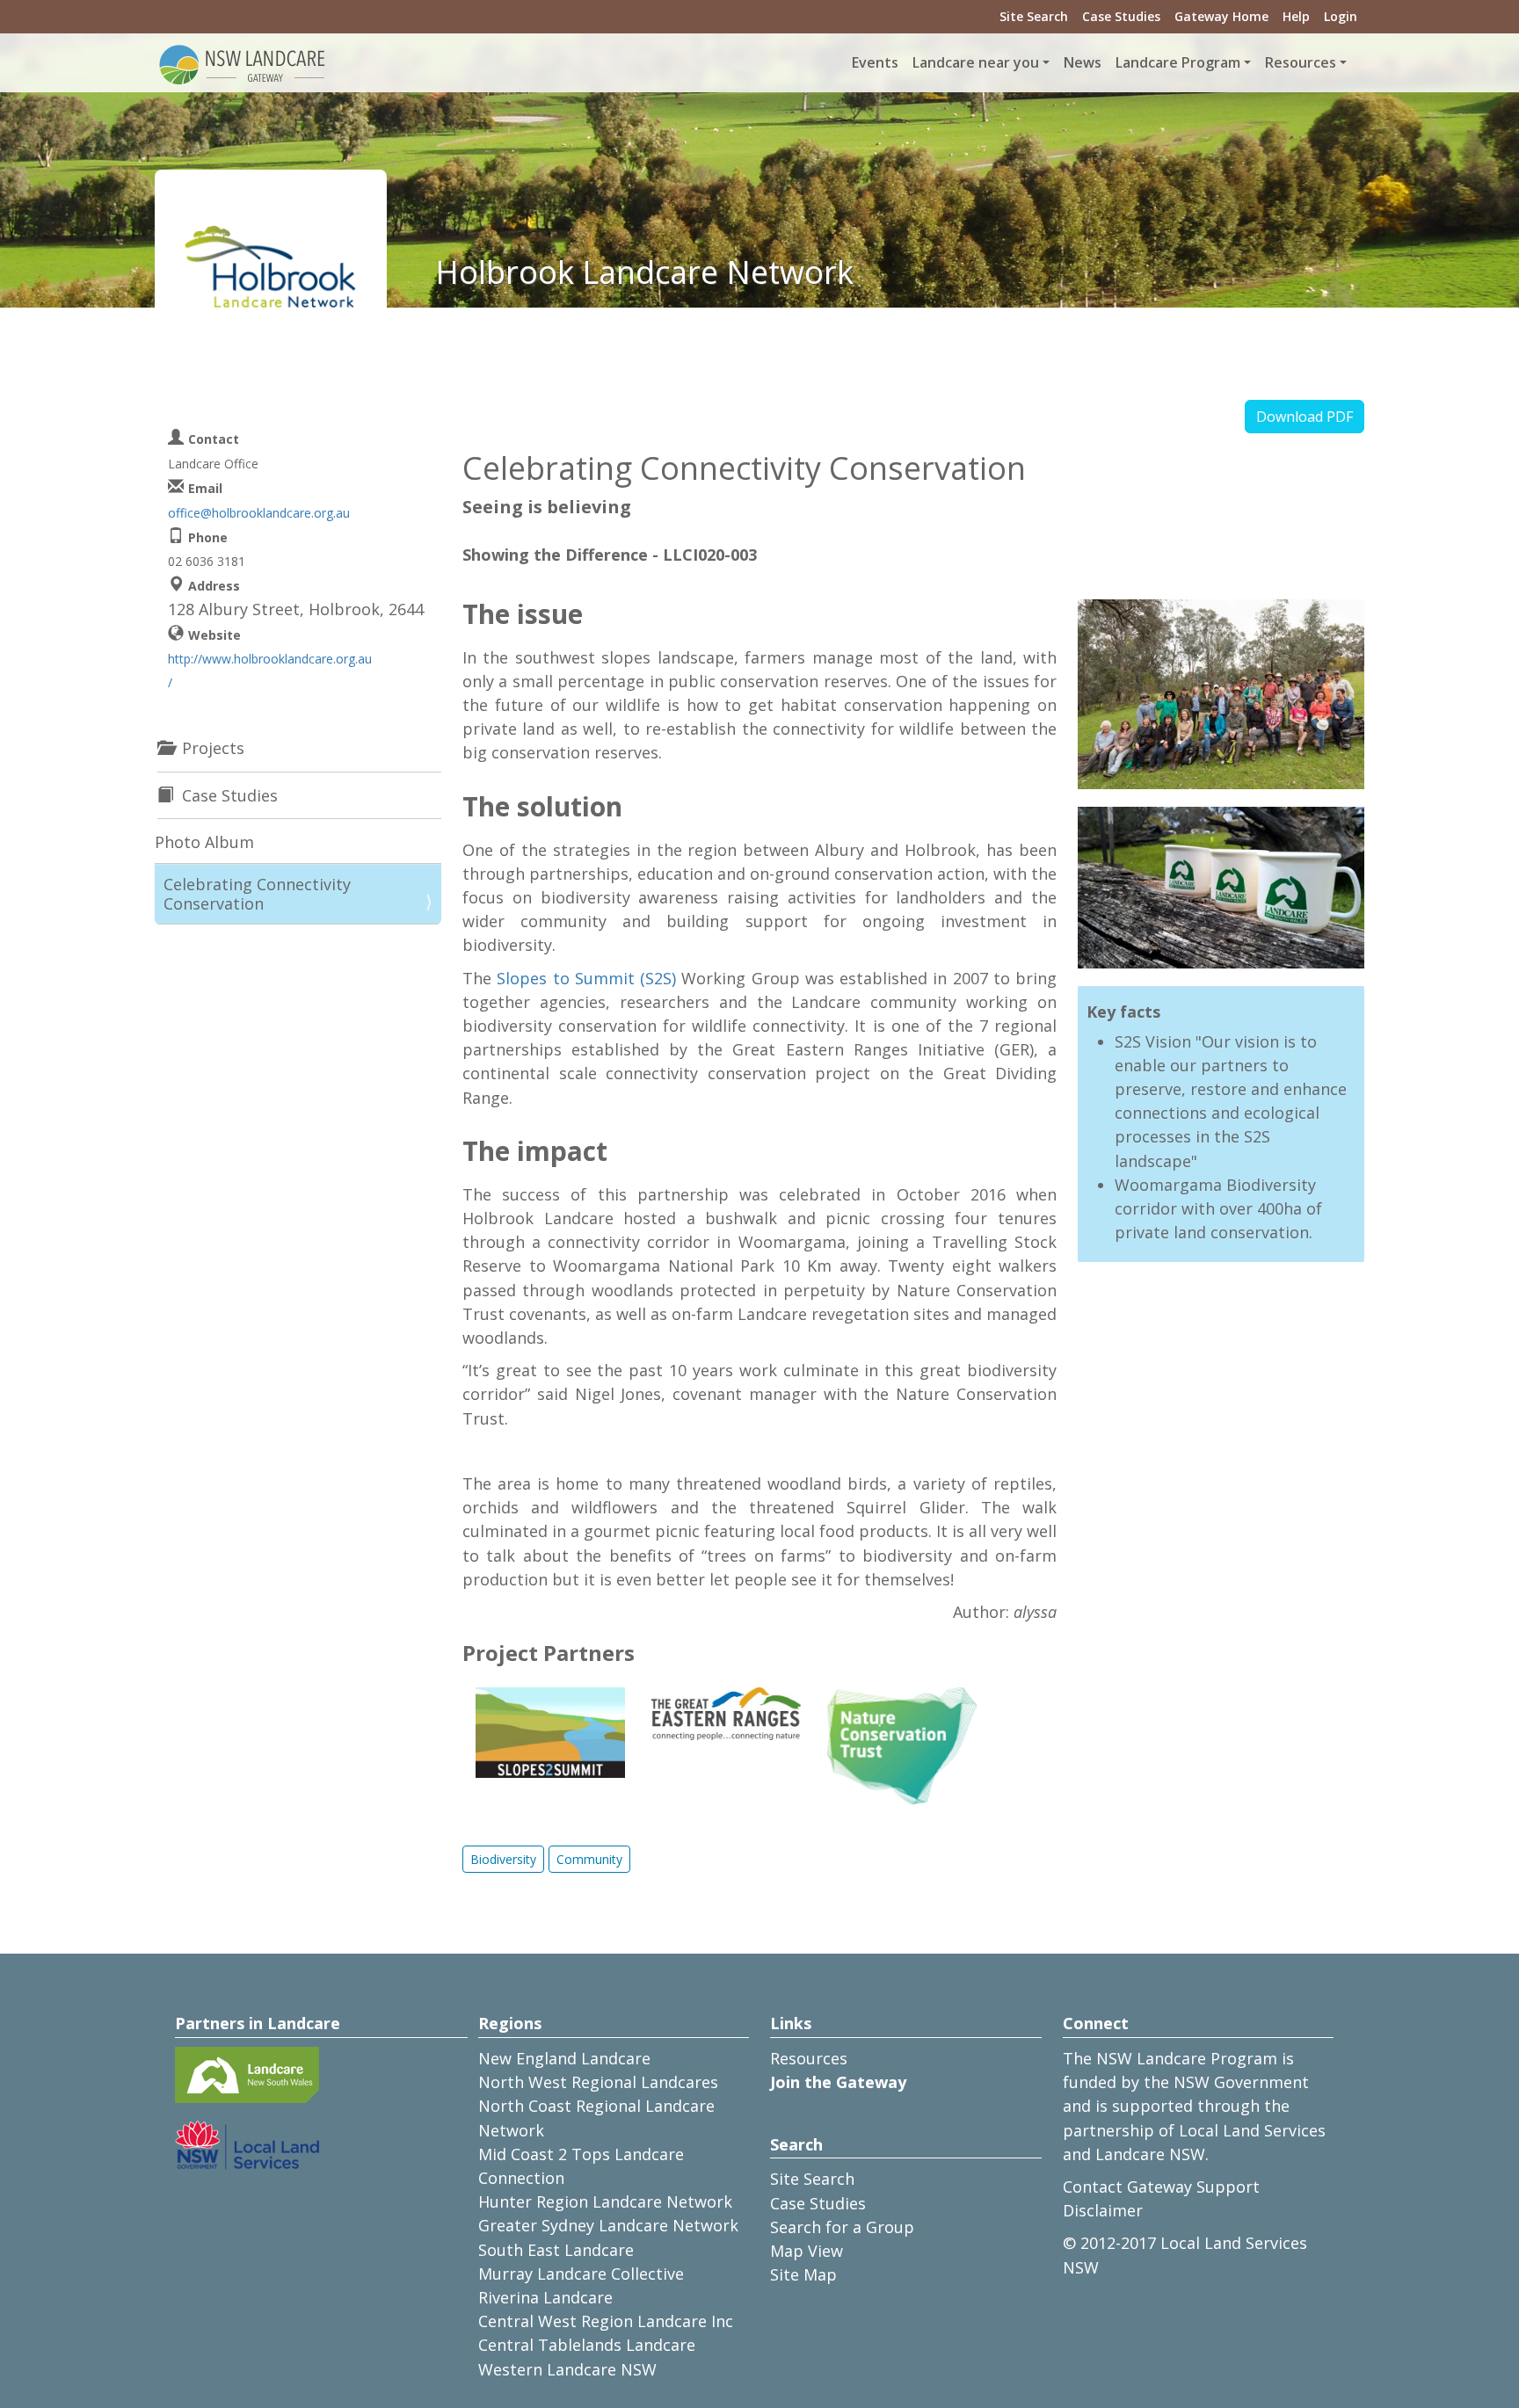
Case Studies (1121, 16)
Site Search (1034, 16)
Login (1341, 16)
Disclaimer (1103, 2210)
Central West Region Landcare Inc (606, 2321)
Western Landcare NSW (567, 2369)
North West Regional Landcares (598, 2082)
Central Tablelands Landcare (587, 2345)
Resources (809, 2058)
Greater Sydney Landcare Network (608, 2225)
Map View (807, 2251)
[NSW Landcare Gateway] (243, 63)
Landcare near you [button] (976, 62)
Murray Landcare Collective (581, 2274)
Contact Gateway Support (1161, 2187)
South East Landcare (556, 2250)
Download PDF (1305, 417)
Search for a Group (842, 2227)
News (1083, 62)
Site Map (803, 2274)
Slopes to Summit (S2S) (586, 978)
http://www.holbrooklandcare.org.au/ (270, 671)
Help (1296, 16)
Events (875, 62)
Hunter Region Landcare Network (605, 2201)
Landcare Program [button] (1178, 62)
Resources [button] (1301, 62)
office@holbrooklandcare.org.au (259, 513)
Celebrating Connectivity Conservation (257, 894)
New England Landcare (564, 2058)
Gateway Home (1221, 16)
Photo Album (204, 842)
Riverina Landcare (545, 2297)
